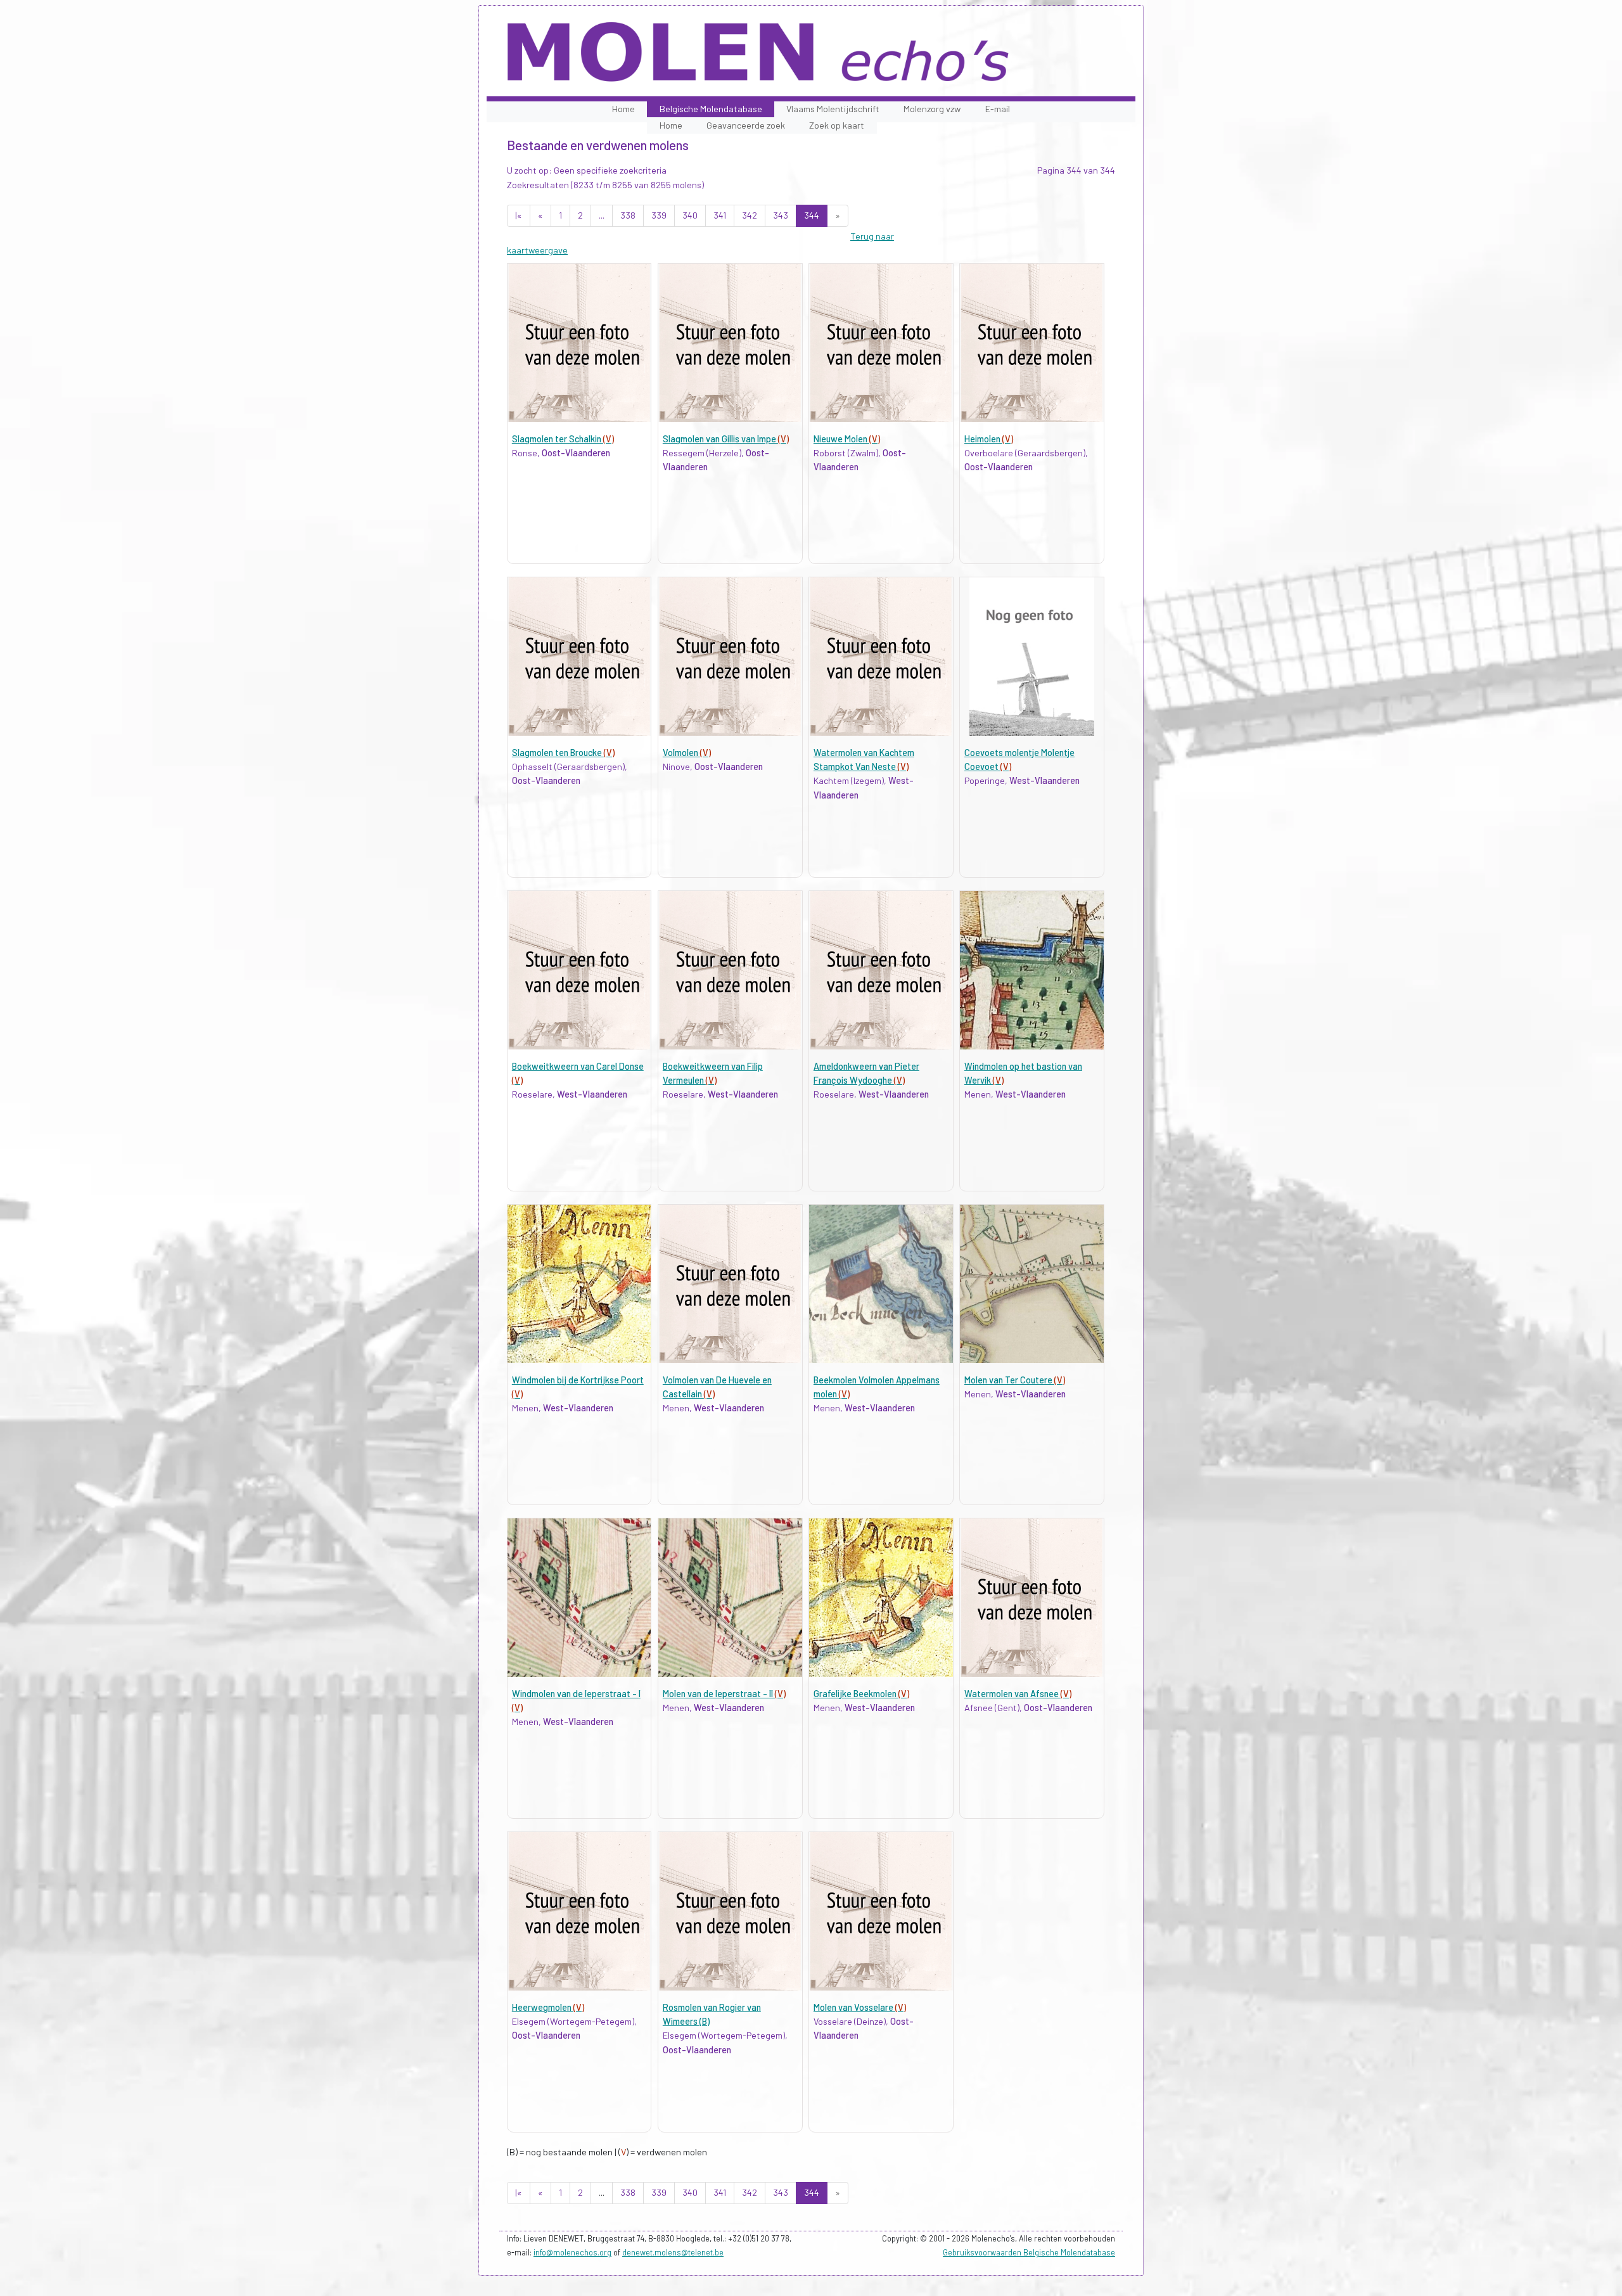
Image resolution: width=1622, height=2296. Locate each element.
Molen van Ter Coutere (1015, 1380)
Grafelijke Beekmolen (861, 1694)
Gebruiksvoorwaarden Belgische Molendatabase (1029, 2252)
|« (519, 215)
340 (690, 215)
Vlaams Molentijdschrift (833, 109)
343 (781, 215)
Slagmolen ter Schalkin (563, 439)
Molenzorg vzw (932, 109)
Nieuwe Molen (847, 439)
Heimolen (989, 439)
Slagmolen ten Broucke (563, 753)
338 (628, 215)
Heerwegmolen (548, 2007)
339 (659, 215)
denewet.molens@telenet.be (673, 2252)
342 (750, 215)
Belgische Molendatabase (711, 109)
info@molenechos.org (572, 2252)
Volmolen (687, 753)
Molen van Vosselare (860, 2007)
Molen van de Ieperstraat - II (724, 1694)
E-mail (998, 109)
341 (720, 215)
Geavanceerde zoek (746, 125)
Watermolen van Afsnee (1018, 1694)
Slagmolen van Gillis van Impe (726, 439)
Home (623, 109)
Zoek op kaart (837, 125)
